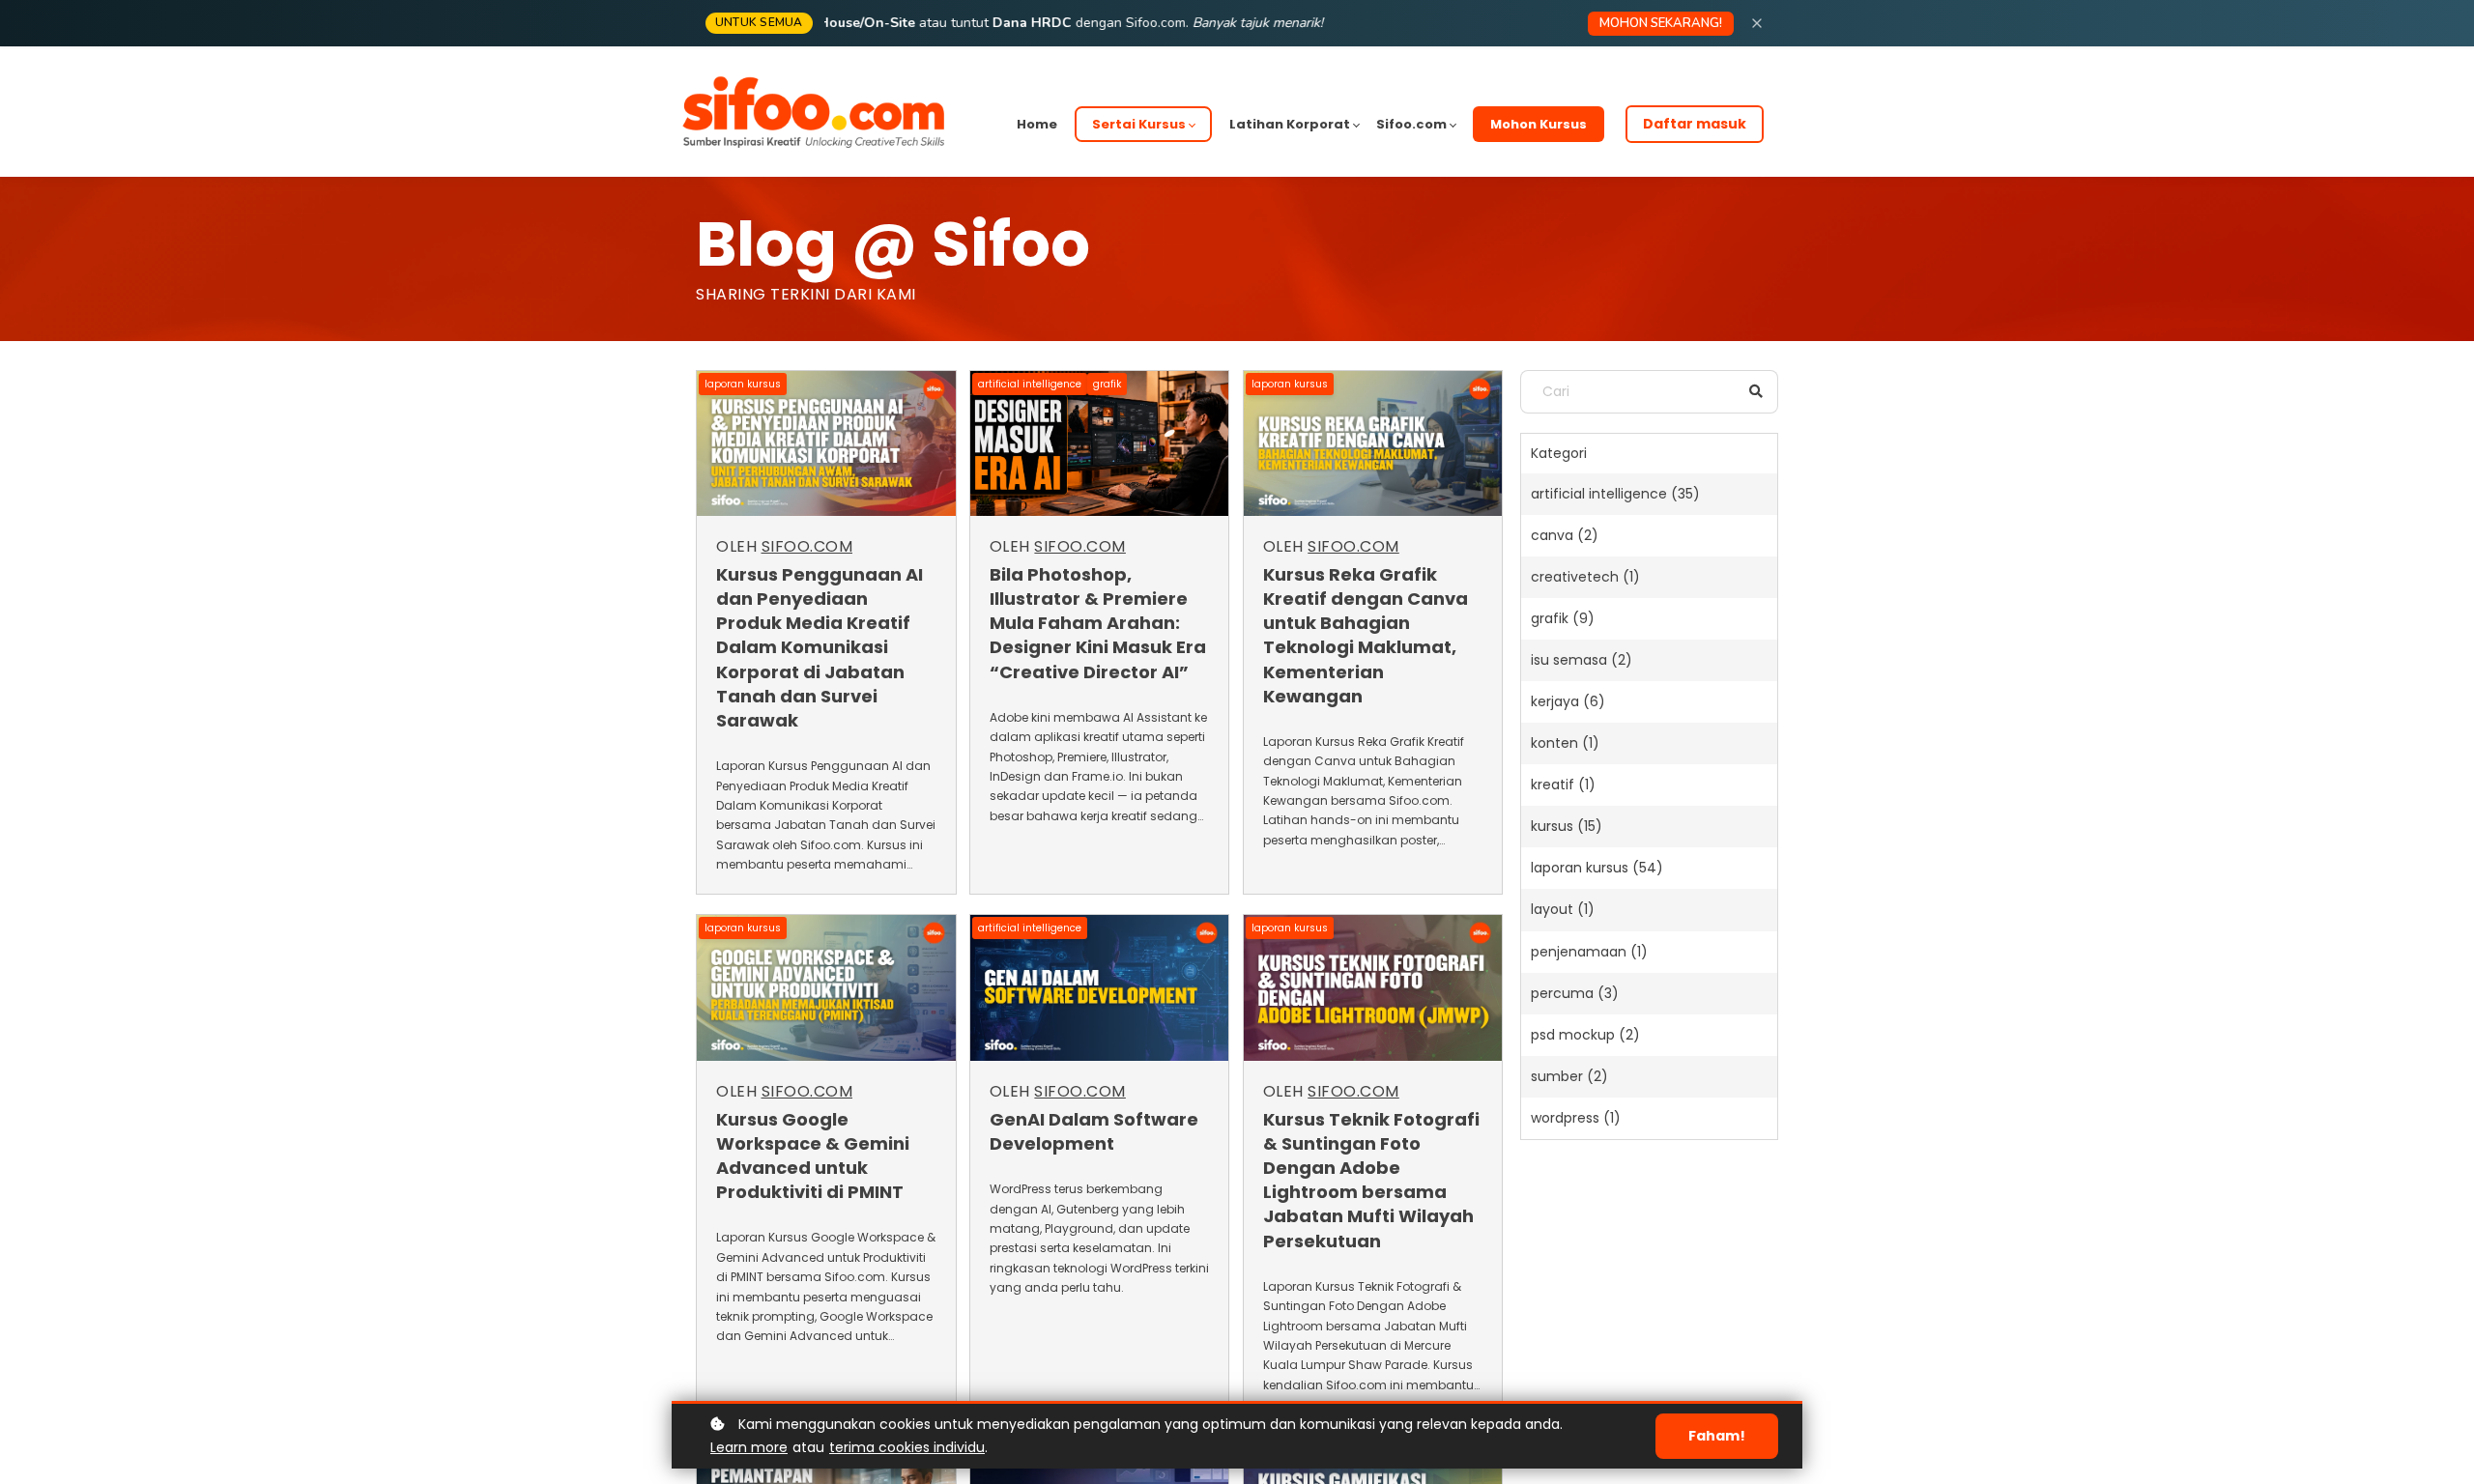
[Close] (1757, 23)
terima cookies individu (907, 1447)
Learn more (749, 1447)
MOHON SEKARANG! (1661, 23)
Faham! (1717, 1436)
